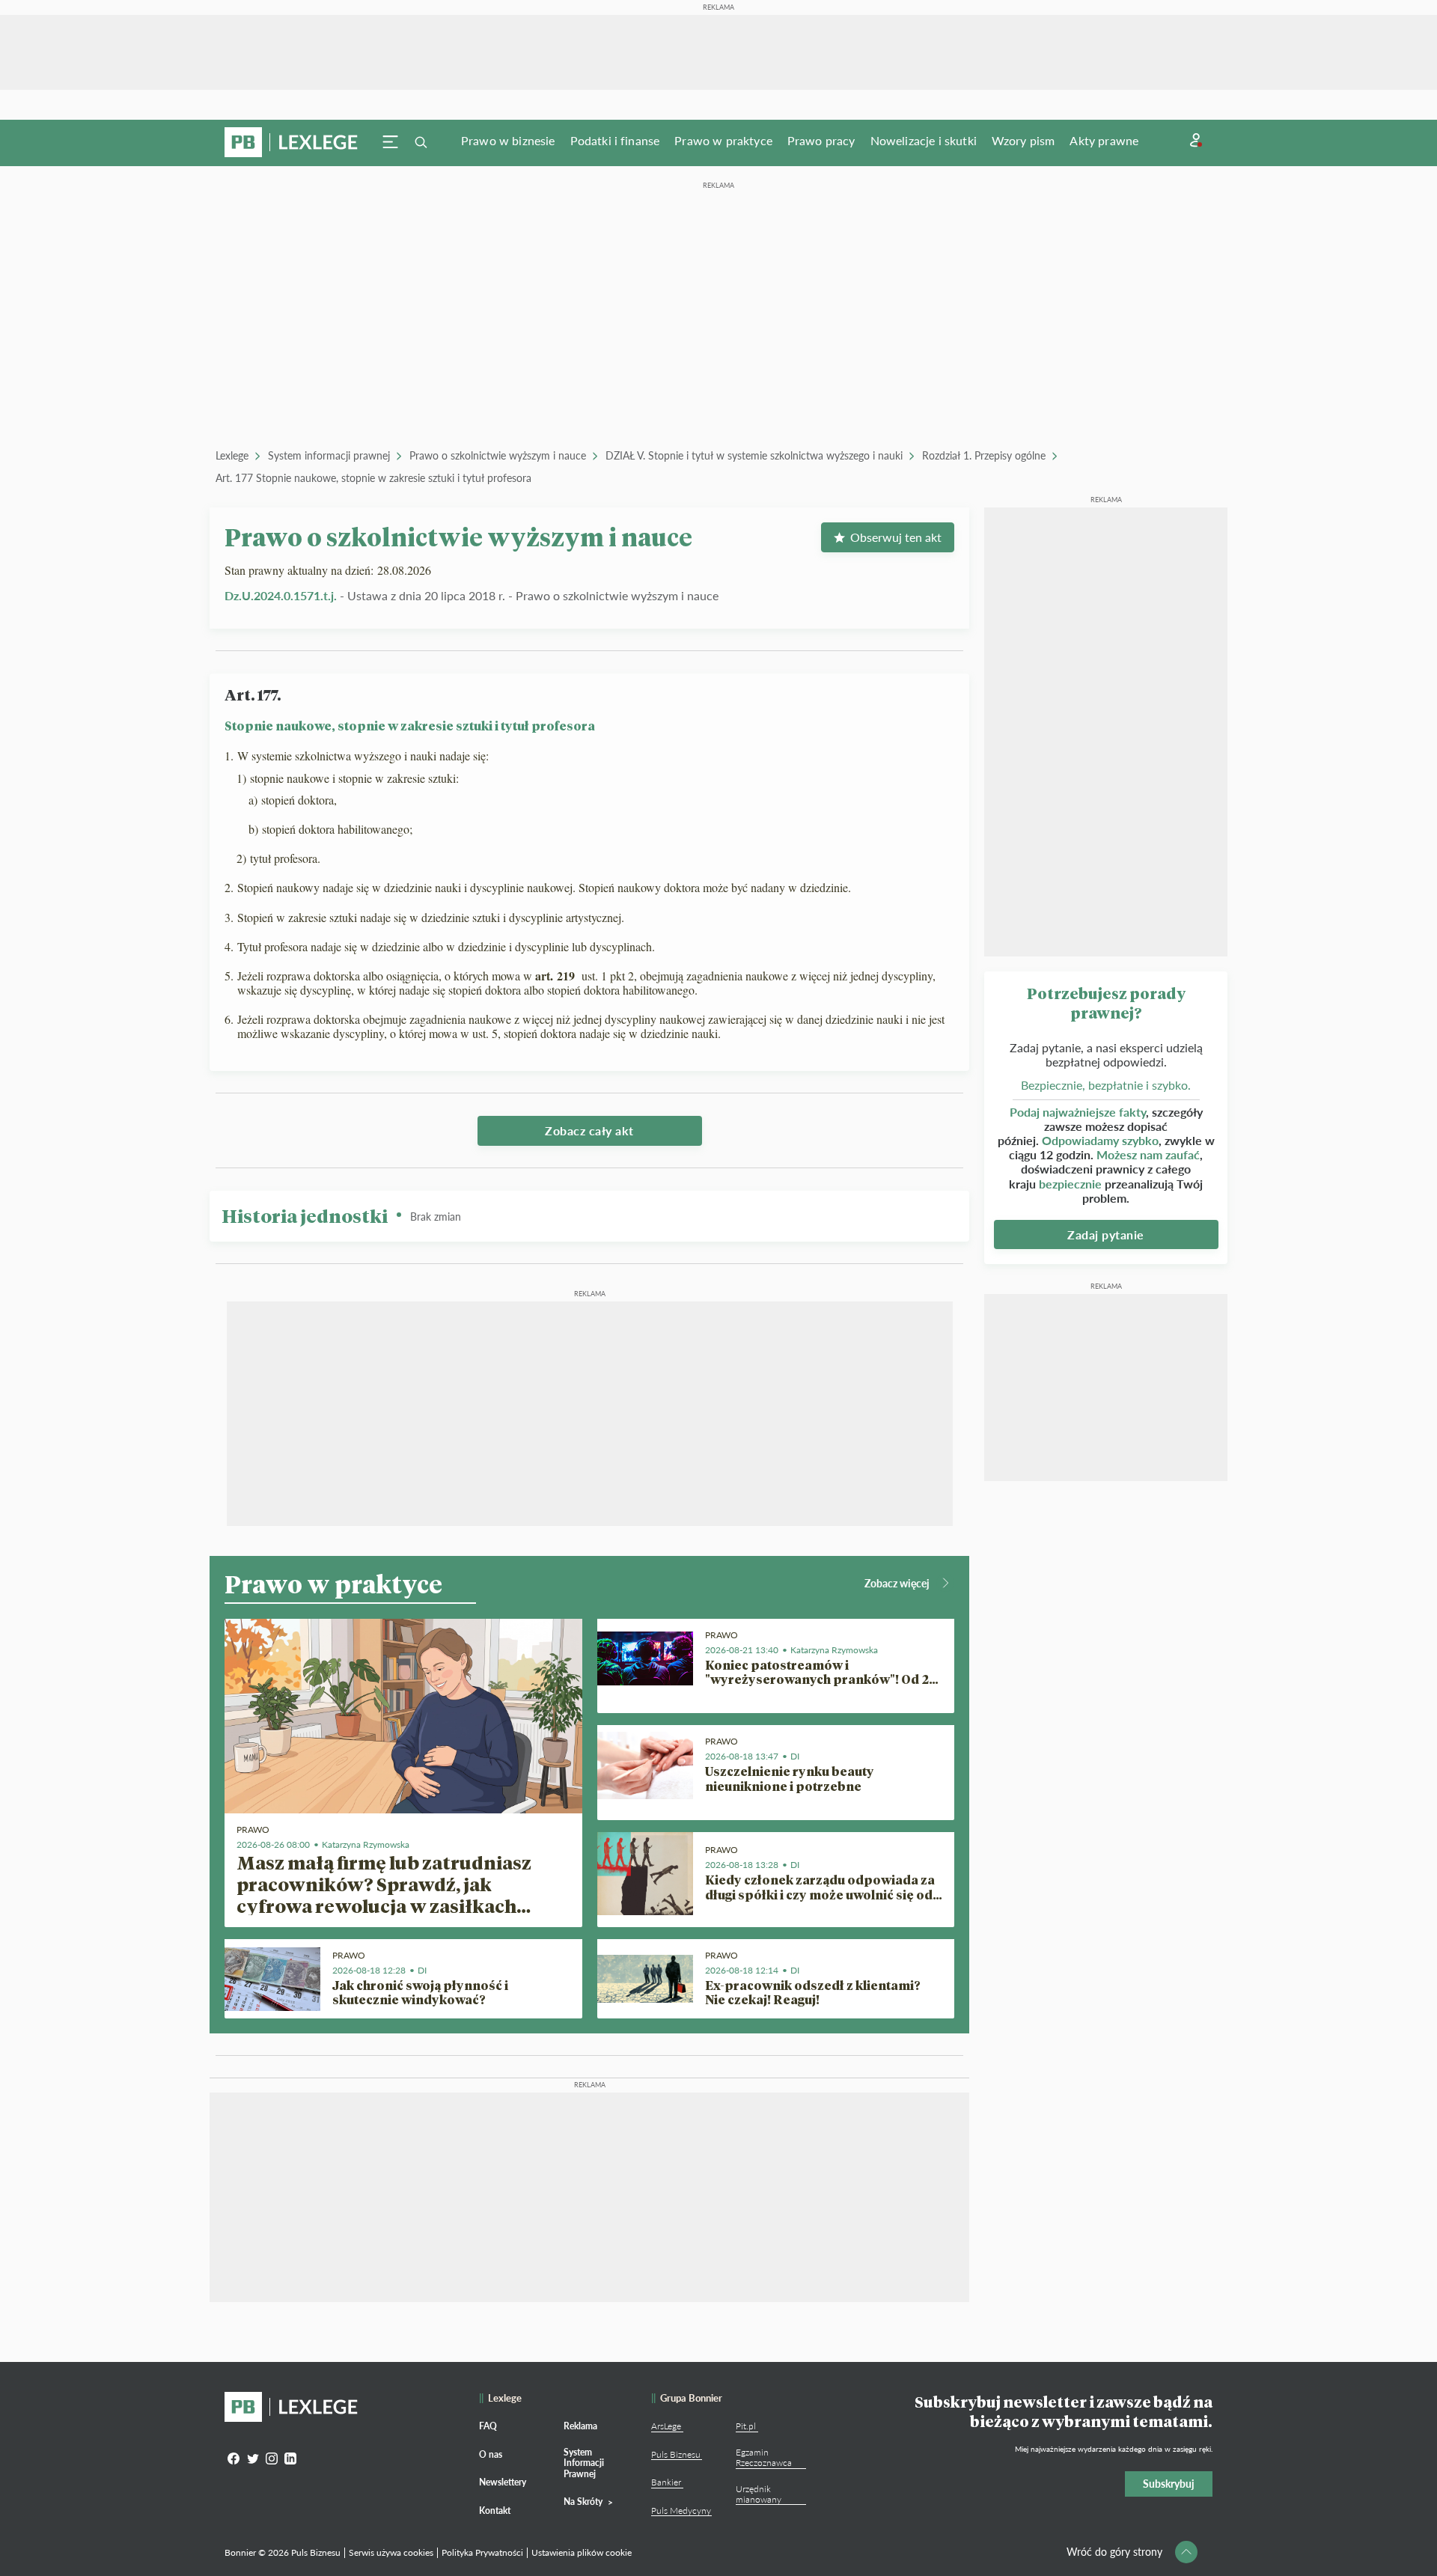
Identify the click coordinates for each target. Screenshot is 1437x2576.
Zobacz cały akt (589, 1130)
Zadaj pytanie (1106, 1234)
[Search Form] (421, 142)
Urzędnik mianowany (759, 2494)
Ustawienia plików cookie (582, 2552)
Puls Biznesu (676, 2454)
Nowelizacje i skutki (924, 140)
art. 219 (557, 976)
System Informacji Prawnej (584, 2463)
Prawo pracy (821, 140)
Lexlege (232, 455)
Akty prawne (1104, 140)
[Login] (1196, 140)
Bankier (666, 2482)
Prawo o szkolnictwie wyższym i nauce (498, 455)
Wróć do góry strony (1114, 2552)
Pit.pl (746, 2426)
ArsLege (666, 2426)
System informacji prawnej (329, 455)
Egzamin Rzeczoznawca (764, 2457)
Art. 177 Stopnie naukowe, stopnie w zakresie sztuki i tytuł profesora (373, 478)
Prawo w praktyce (723, 140)
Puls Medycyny (681, 2511)
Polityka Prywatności (482, 2552)
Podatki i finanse (615, 140)
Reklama (580, 2426)
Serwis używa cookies (391, 2552)
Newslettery (503, 2482)
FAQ (488, 2426)
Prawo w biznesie (508, 140)
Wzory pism (1023, 140)
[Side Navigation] (391, 142)
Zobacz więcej (897, 1583)
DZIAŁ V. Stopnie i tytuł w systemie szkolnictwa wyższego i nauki (754, 455)
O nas (491, 2454)
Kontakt (495, 2511)
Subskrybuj (1169, 2484)
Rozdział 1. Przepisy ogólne (984, 455)
